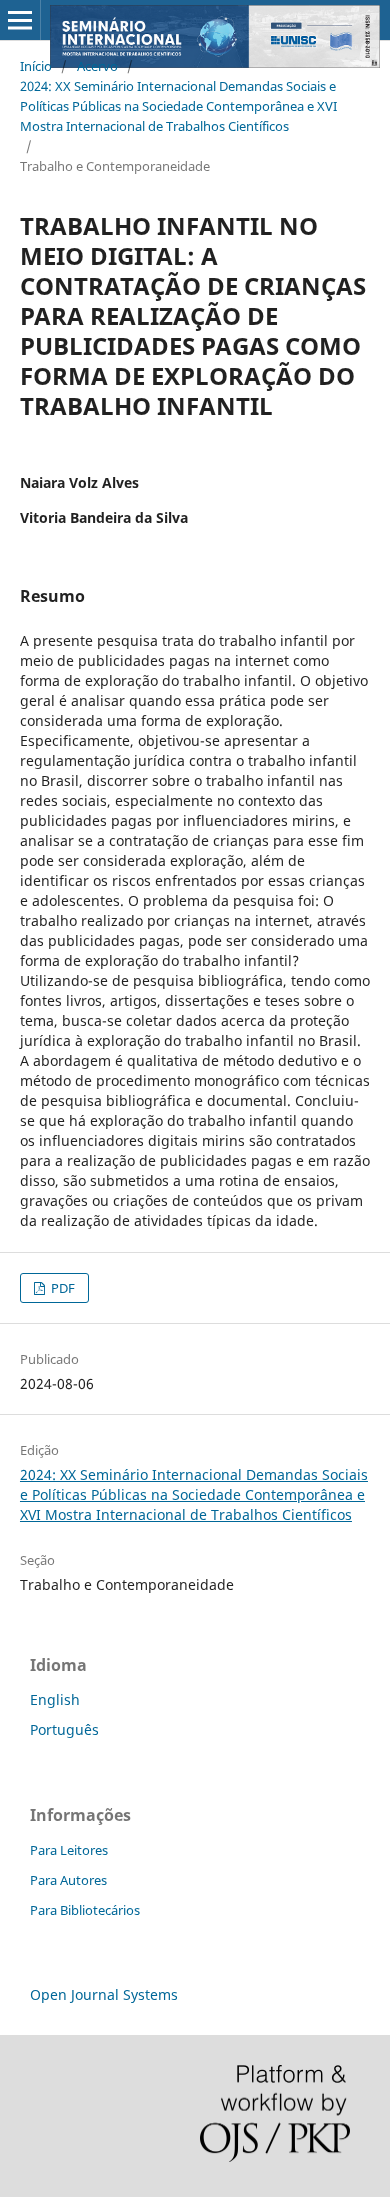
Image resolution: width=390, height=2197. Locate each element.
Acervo (97, 66)
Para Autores (68, 1880)
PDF (61, 1288)
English (55, 1699)
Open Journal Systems (104, 1994)
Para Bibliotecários (85, 1910)
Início (36, 66)
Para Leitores (69, 1850)
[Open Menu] (20, 20)
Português (64, 1729)
